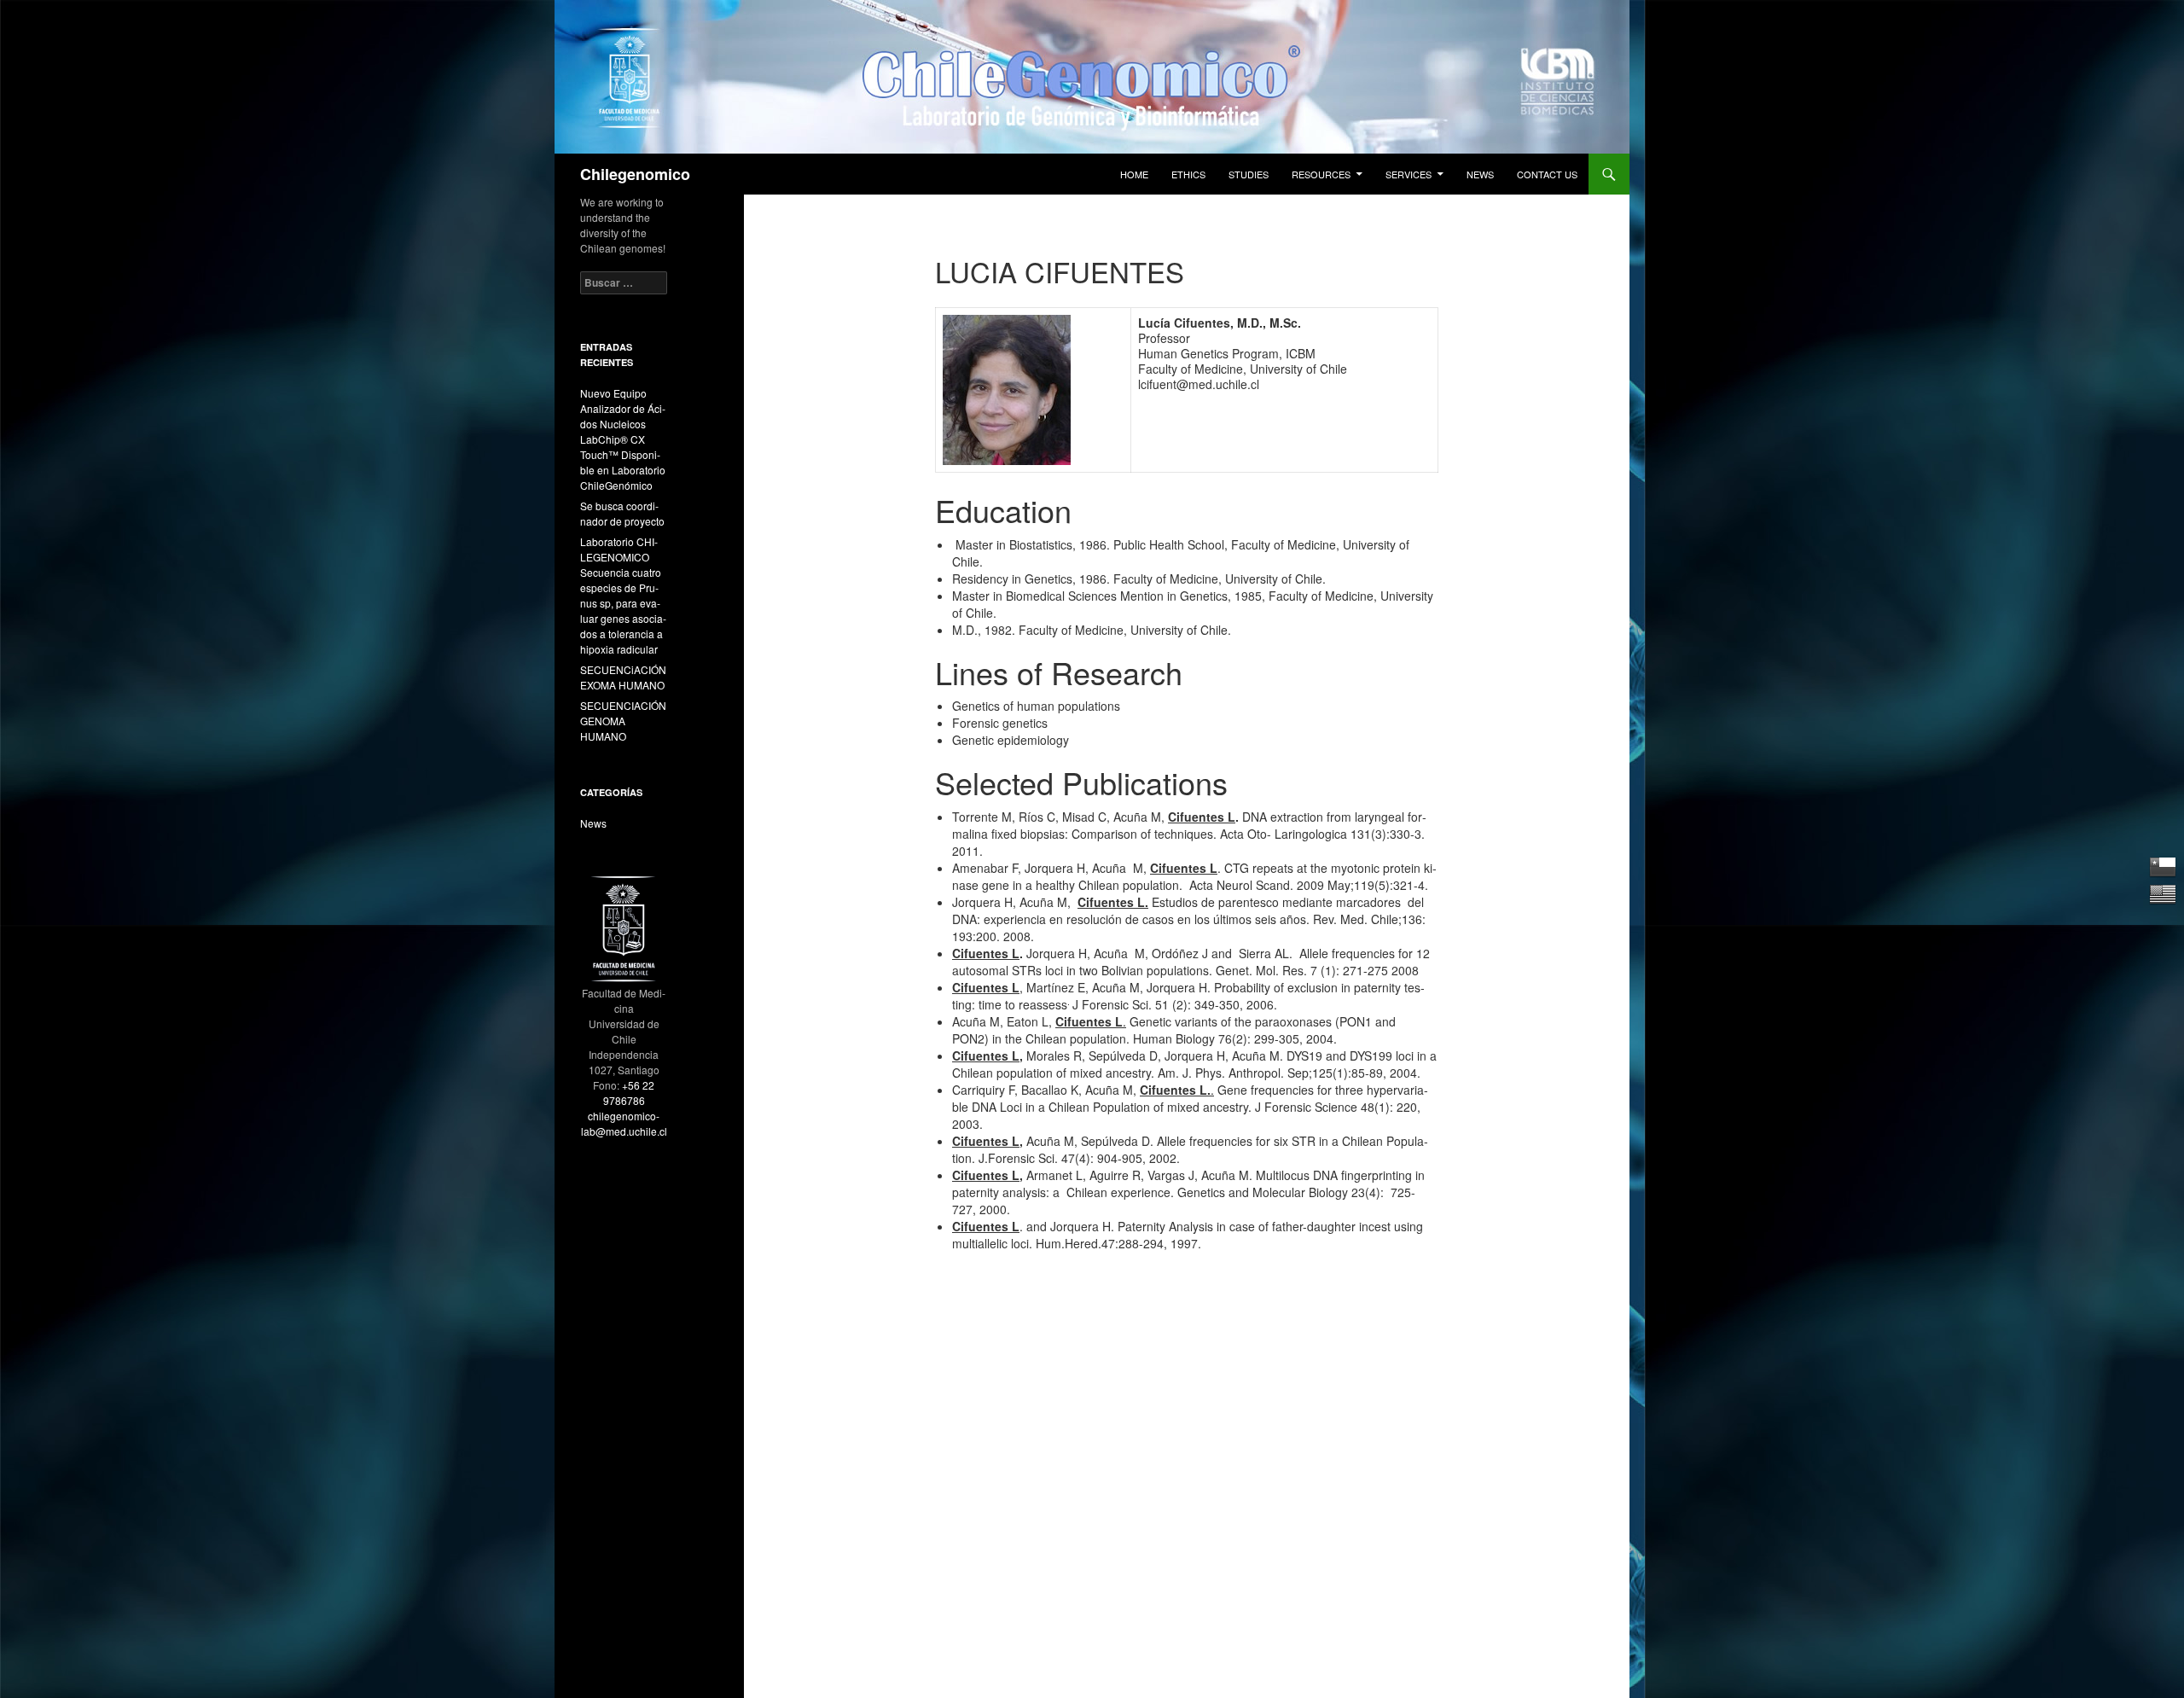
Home (1134, 174)
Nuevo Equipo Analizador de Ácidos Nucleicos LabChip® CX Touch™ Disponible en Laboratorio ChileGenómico (623, 439)
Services (1409, 174)
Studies (1249, 174)
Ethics (1188, 174)
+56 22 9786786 (629, 1093)
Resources (1321, 174)
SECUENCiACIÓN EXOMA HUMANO (623, 677)
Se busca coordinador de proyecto (622, 513)
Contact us (1547, 174)
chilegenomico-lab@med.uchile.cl (624, 1123)
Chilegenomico (635, 174)
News (1480, 174)
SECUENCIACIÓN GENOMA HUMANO (623, 721)
